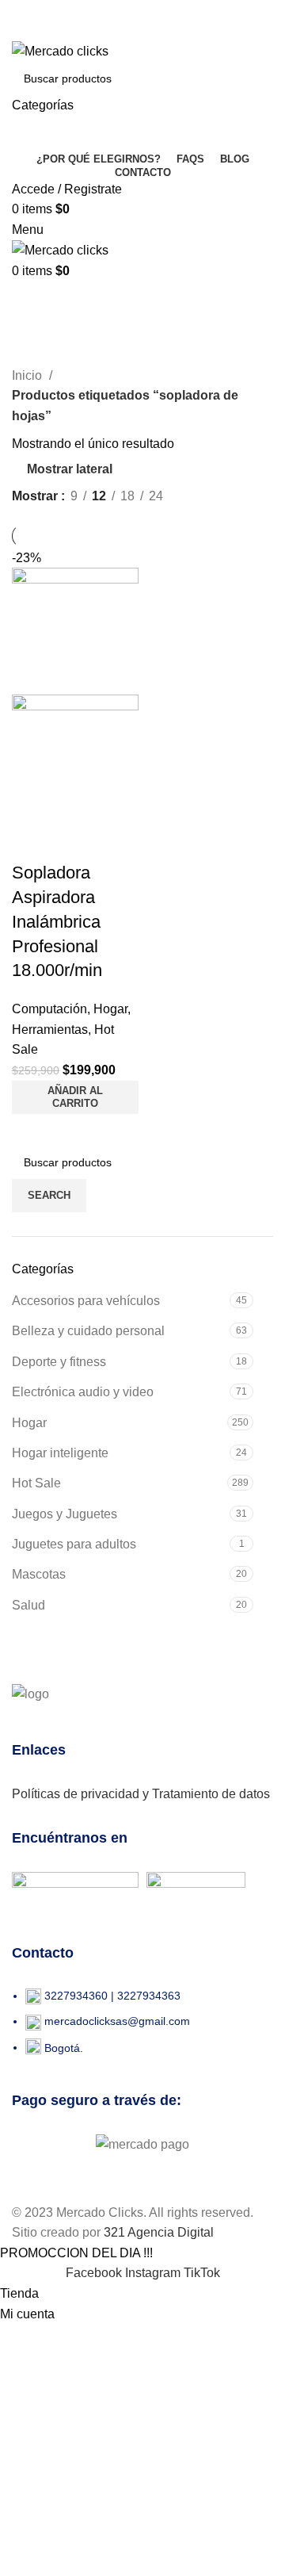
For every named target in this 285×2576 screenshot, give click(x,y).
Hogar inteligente (60, 1453)
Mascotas (39, 1574)
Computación (49, 1009)
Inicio (28, 375)
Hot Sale (36, 1483)
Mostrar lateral (70, 469)
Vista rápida (32, 841)
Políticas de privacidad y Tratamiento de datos (141, 1794)
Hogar (29, 1423)
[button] (75, 1097)
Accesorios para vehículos (86, 1301)
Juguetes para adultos (74, 1544)
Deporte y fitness (59, 1362)
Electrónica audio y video (83, 1392)
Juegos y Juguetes (65, 1514)
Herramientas (50, 1030)
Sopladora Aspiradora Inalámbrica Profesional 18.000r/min (57, 921)
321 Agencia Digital (159, 2232)
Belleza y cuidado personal (88, 1331)
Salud (28, 1605)
